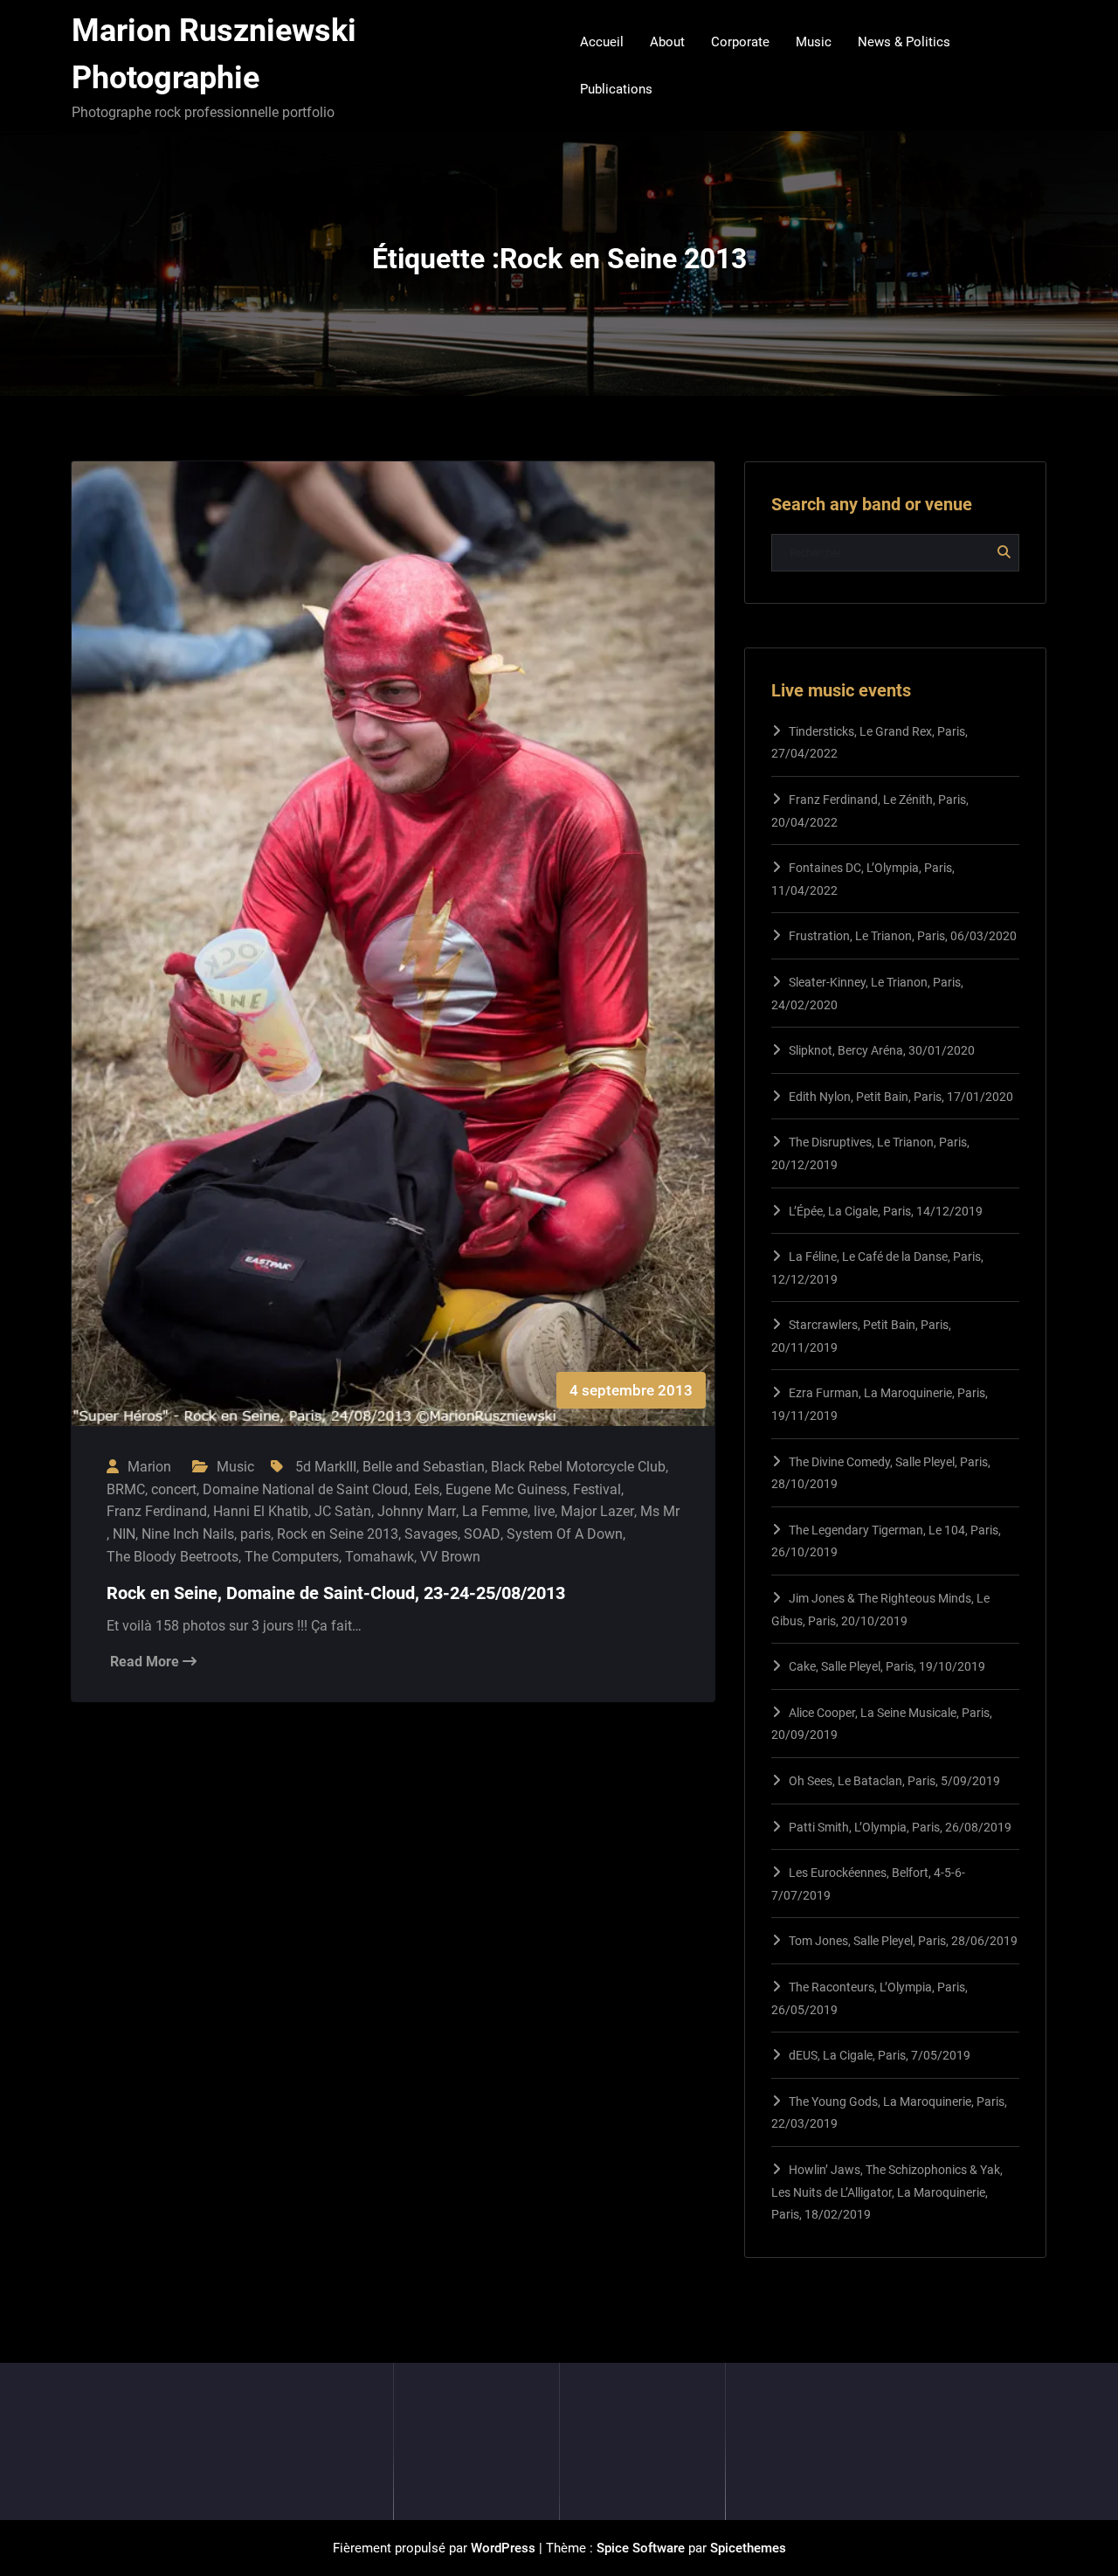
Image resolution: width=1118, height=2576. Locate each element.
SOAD (482, 1534)
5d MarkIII (326, 1467)
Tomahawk (380, 1557)
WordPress (503, 2548)
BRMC (126, 1489)
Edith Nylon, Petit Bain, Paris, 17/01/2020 (901, 1097)
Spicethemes (748, 2548)
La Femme (495, 1511)
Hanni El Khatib (261, 1511)
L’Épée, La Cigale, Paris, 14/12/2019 (886, 1211)
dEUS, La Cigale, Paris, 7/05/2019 (880, 2055)
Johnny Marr (417, 1511)
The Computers (292, 1557)
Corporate (740, 42)
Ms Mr (660, 1511)
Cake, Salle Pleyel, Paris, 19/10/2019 (887, 1666)
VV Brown (450, 1557)
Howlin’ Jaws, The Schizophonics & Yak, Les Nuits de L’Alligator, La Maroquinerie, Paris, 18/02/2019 (887, 2192)
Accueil (602, 42)
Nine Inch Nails (188, 1534)
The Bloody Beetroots (173, 1557)
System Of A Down (565, 1534)
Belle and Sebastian (424, 1467)
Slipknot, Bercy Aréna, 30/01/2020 (882, 1050)
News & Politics (904, 42)
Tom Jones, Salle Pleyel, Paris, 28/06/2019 (903, 1941)
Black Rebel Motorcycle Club (578, 1467)
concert (174, 1489)
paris (255, 1534)
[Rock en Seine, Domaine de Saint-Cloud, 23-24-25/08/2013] (393, 961)
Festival (597, 1489)
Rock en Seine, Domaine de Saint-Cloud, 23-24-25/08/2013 (336, 1593)
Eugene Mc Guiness (506, 1489)
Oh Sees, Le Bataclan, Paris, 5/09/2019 (894, 1781)
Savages (431, 1534)
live (544, 1511)
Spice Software (641, 2548)
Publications (616, 89)
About (667, 42)
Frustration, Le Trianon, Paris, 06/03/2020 (903, 936)
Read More (146, 1662)
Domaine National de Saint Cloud (305, 1489)
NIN (124, 1534)
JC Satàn (343, 1511)
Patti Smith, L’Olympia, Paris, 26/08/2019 (900, 1827)
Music (814, 42)
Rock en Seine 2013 (338, 1534)
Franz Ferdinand (157, 1511)
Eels (427, 1489)
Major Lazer (597, 1511)
